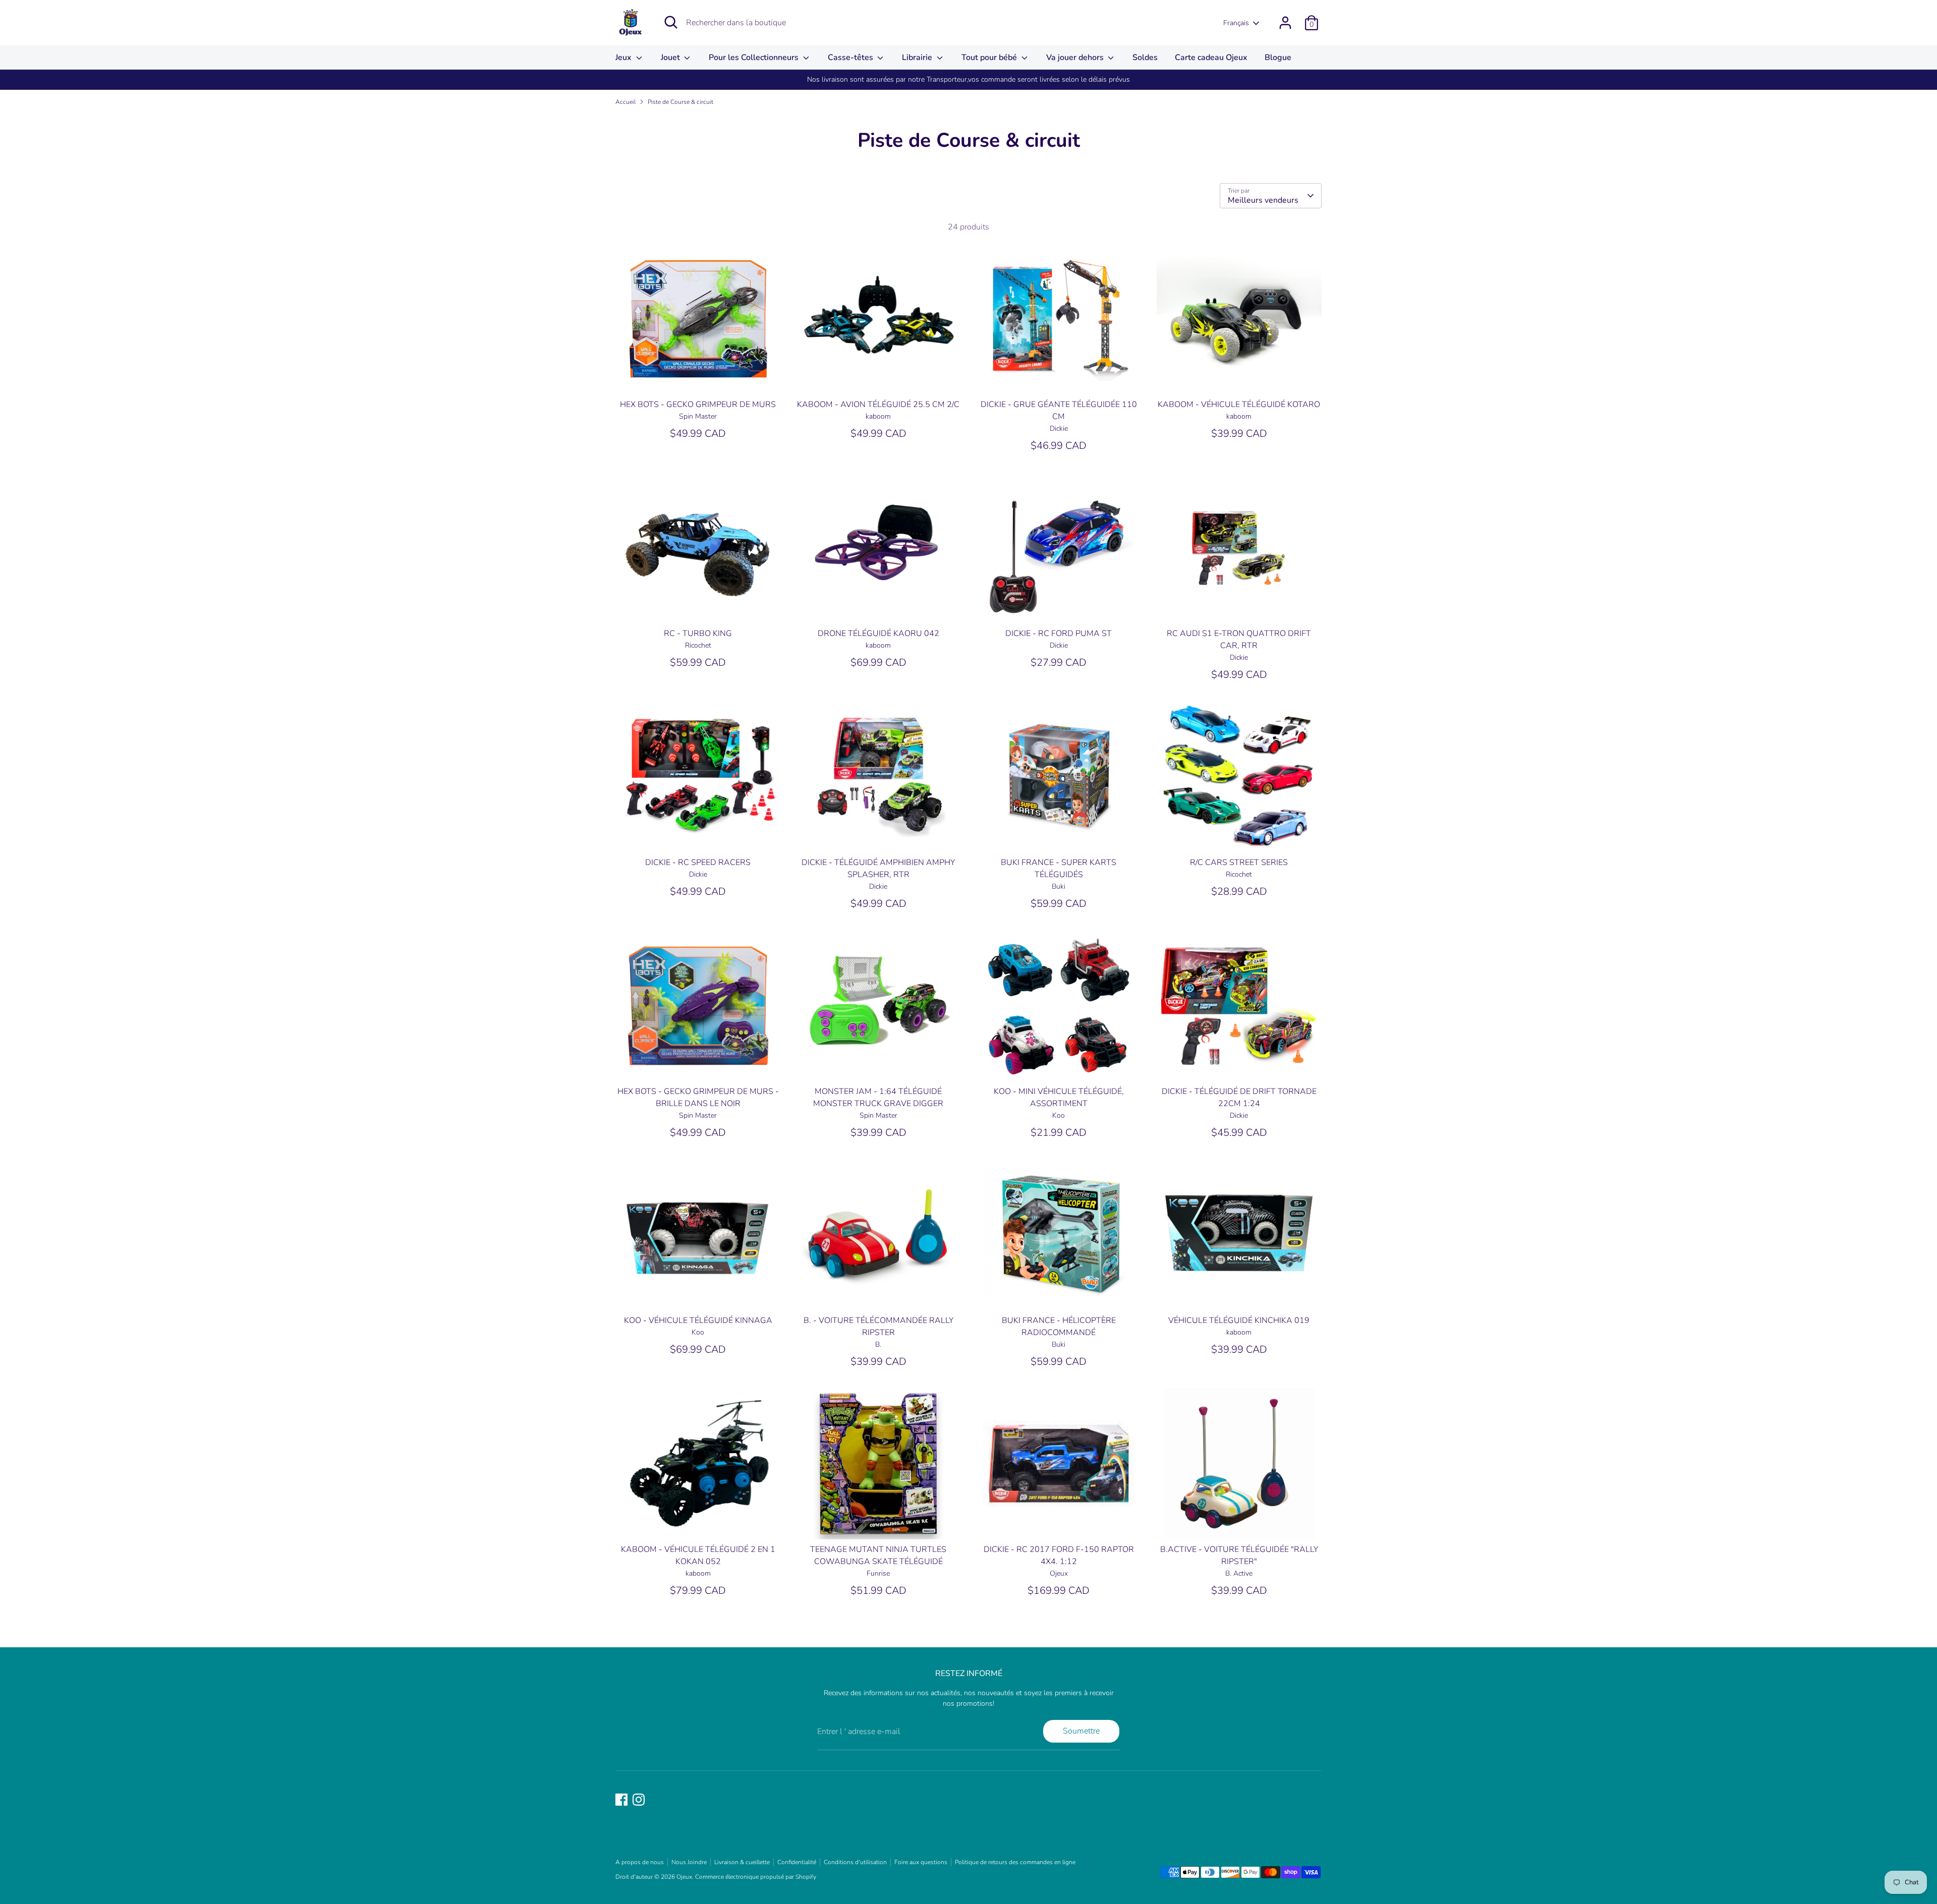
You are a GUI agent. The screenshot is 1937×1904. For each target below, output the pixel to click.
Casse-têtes (851, 57)
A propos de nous (640, 1862)
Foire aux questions (921, 1862)
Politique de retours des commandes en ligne (1015, 1862)
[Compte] (1285, 23)
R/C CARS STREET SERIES (1239, 862)
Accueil (625, 102)
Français (1236, 23)
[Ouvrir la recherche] (671, 22)
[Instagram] (639, 1800)
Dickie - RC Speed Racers (698, 862)
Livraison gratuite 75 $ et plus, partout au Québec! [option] (968, 79)
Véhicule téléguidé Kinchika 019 (1239, 1320)
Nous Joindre (689, 1862)
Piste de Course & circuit (680, 102)
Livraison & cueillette (742, 1862)
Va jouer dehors (1076, 57)
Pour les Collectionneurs (755, 57)
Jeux (624, 57)
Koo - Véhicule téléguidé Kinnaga (698, 1320)
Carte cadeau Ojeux (1211, 57)
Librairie (918, 57)
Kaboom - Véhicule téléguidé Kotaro (1239, 405)
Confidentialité (797, 1862)
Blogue (1278, 57)
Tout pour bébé (990, 57)
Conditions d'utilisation (855, 1862)
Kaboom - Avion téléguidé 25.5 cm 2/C (878, 405)
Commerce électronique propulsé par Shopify (756, 1877)
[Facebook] (621, 1800)
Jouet (671, 57)
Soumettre (1081, 1731)
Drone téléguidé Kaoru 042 (878, 633)
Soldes (1145, 57)
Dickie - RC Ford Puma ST (1059, 633)
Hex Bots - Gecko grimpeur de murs (698, 405)
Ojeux (684, 1877)
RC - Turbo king (698, 633)
